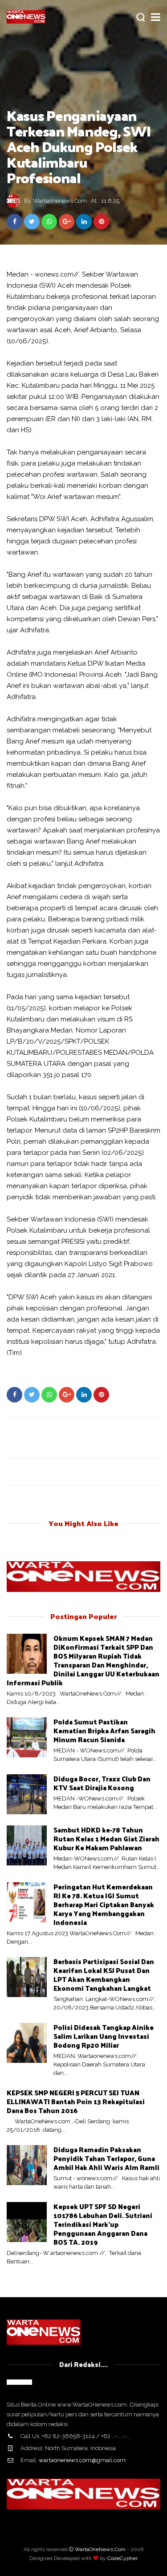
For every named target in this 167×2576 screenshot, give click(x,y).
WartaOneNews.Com (100, 2549)
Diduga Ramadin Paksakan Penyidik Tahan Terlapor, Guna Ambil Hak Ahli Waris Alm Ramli (106, 2158)
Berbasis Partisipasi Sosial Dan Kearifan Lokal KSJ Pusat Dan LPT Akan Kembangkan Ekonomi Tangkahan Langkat (104, 1975)
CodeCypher (122, 2558)
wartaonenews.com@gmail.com (82, 2460)
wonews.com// (57, 274)
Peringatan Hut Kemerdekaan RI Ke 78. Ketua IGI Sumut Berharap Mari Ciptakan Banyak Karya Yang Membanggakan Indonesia (104, 1904)
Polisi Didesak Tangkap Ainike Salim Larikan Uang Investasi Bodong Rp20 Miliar (104, 2036)
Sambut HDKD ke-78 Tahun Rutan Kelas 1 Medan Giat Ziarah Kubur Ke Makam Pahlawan (106, 1839)
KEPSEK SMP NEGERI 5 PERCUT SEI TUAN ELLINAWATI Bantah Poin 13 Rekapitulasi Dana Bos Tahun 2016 (76, 2101)
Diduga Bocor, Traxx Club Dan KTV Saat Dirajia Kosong (102, 1783)
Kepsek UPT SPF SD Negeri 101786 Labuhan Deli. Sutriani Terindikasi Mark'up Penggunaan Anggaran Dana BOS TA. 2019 (103, 2224)
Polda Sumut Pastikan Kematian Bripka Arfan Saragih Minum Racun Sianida (104, 1730)
